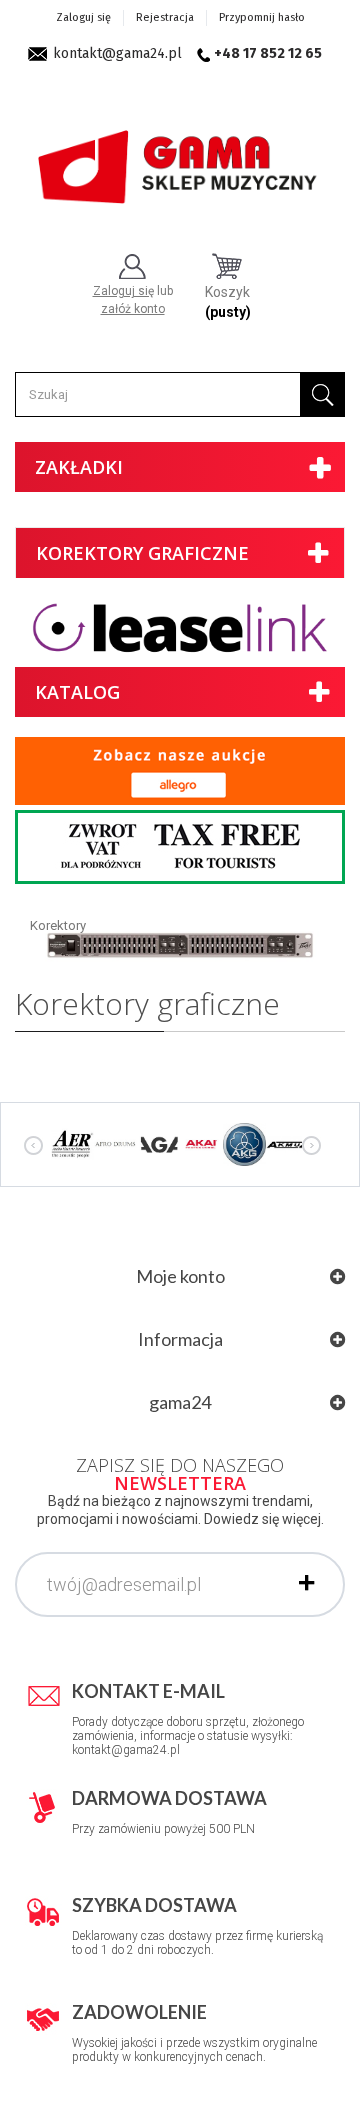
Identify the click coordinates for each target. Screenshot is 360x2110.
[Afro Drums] (115, 1144)
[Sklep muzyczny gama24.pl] (180, 159)
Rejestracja (165, 17)
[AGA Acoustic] (158, 1144)
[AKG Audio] (244, 1144)
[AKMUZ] (287, 1144)
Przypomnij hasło (262, 17)
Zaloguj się (83, 17)
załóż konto (133, 309)
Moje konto (180, 1276)
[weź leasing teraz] (180, 627)
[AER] (72, 1144)
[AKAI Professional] (201, 1144)
